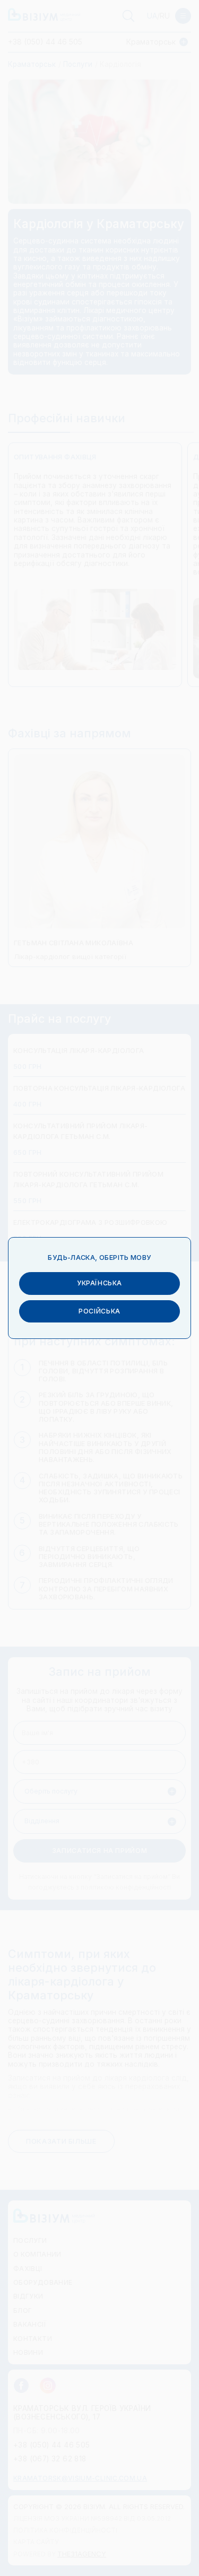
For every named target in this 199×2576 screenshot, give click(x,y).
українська (99, 1283)
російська (99, 1311)
